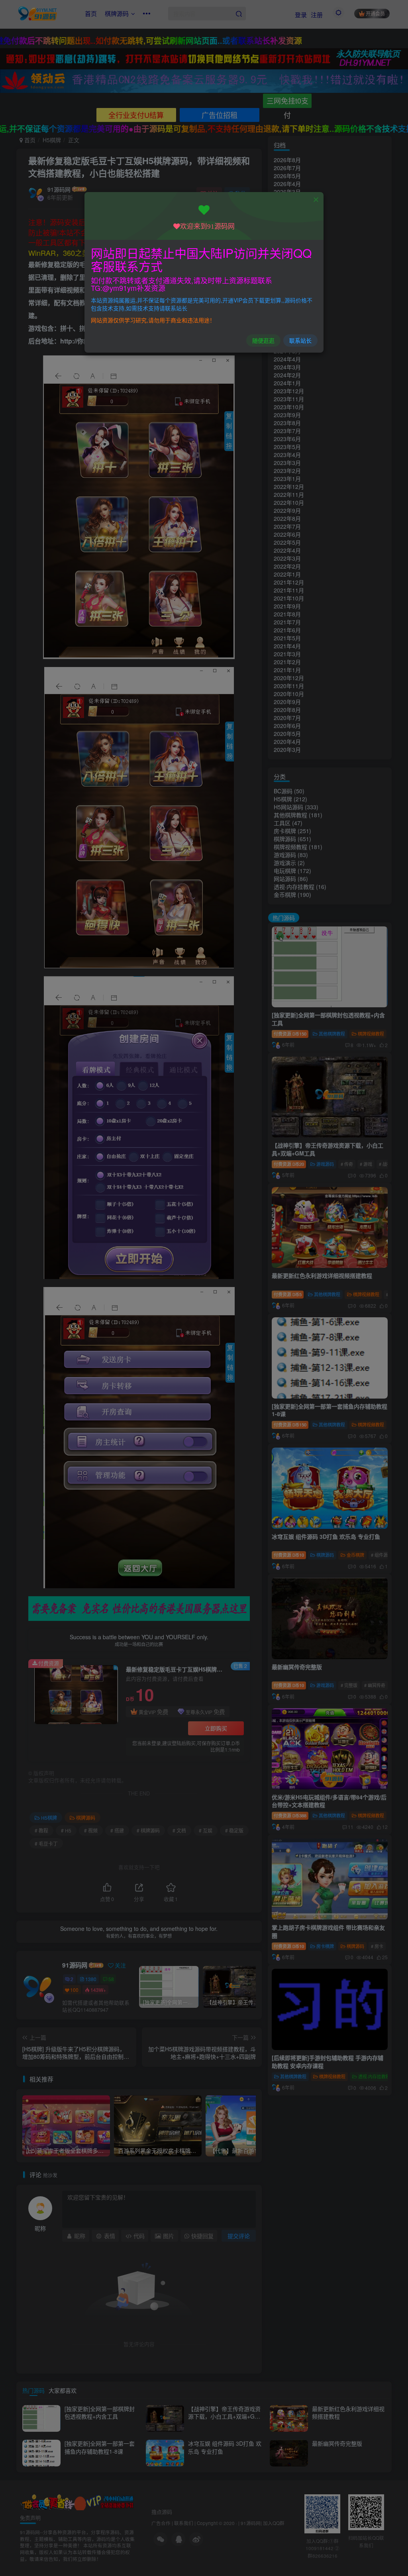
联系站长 (300, 340)
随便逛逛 (263, 340)
